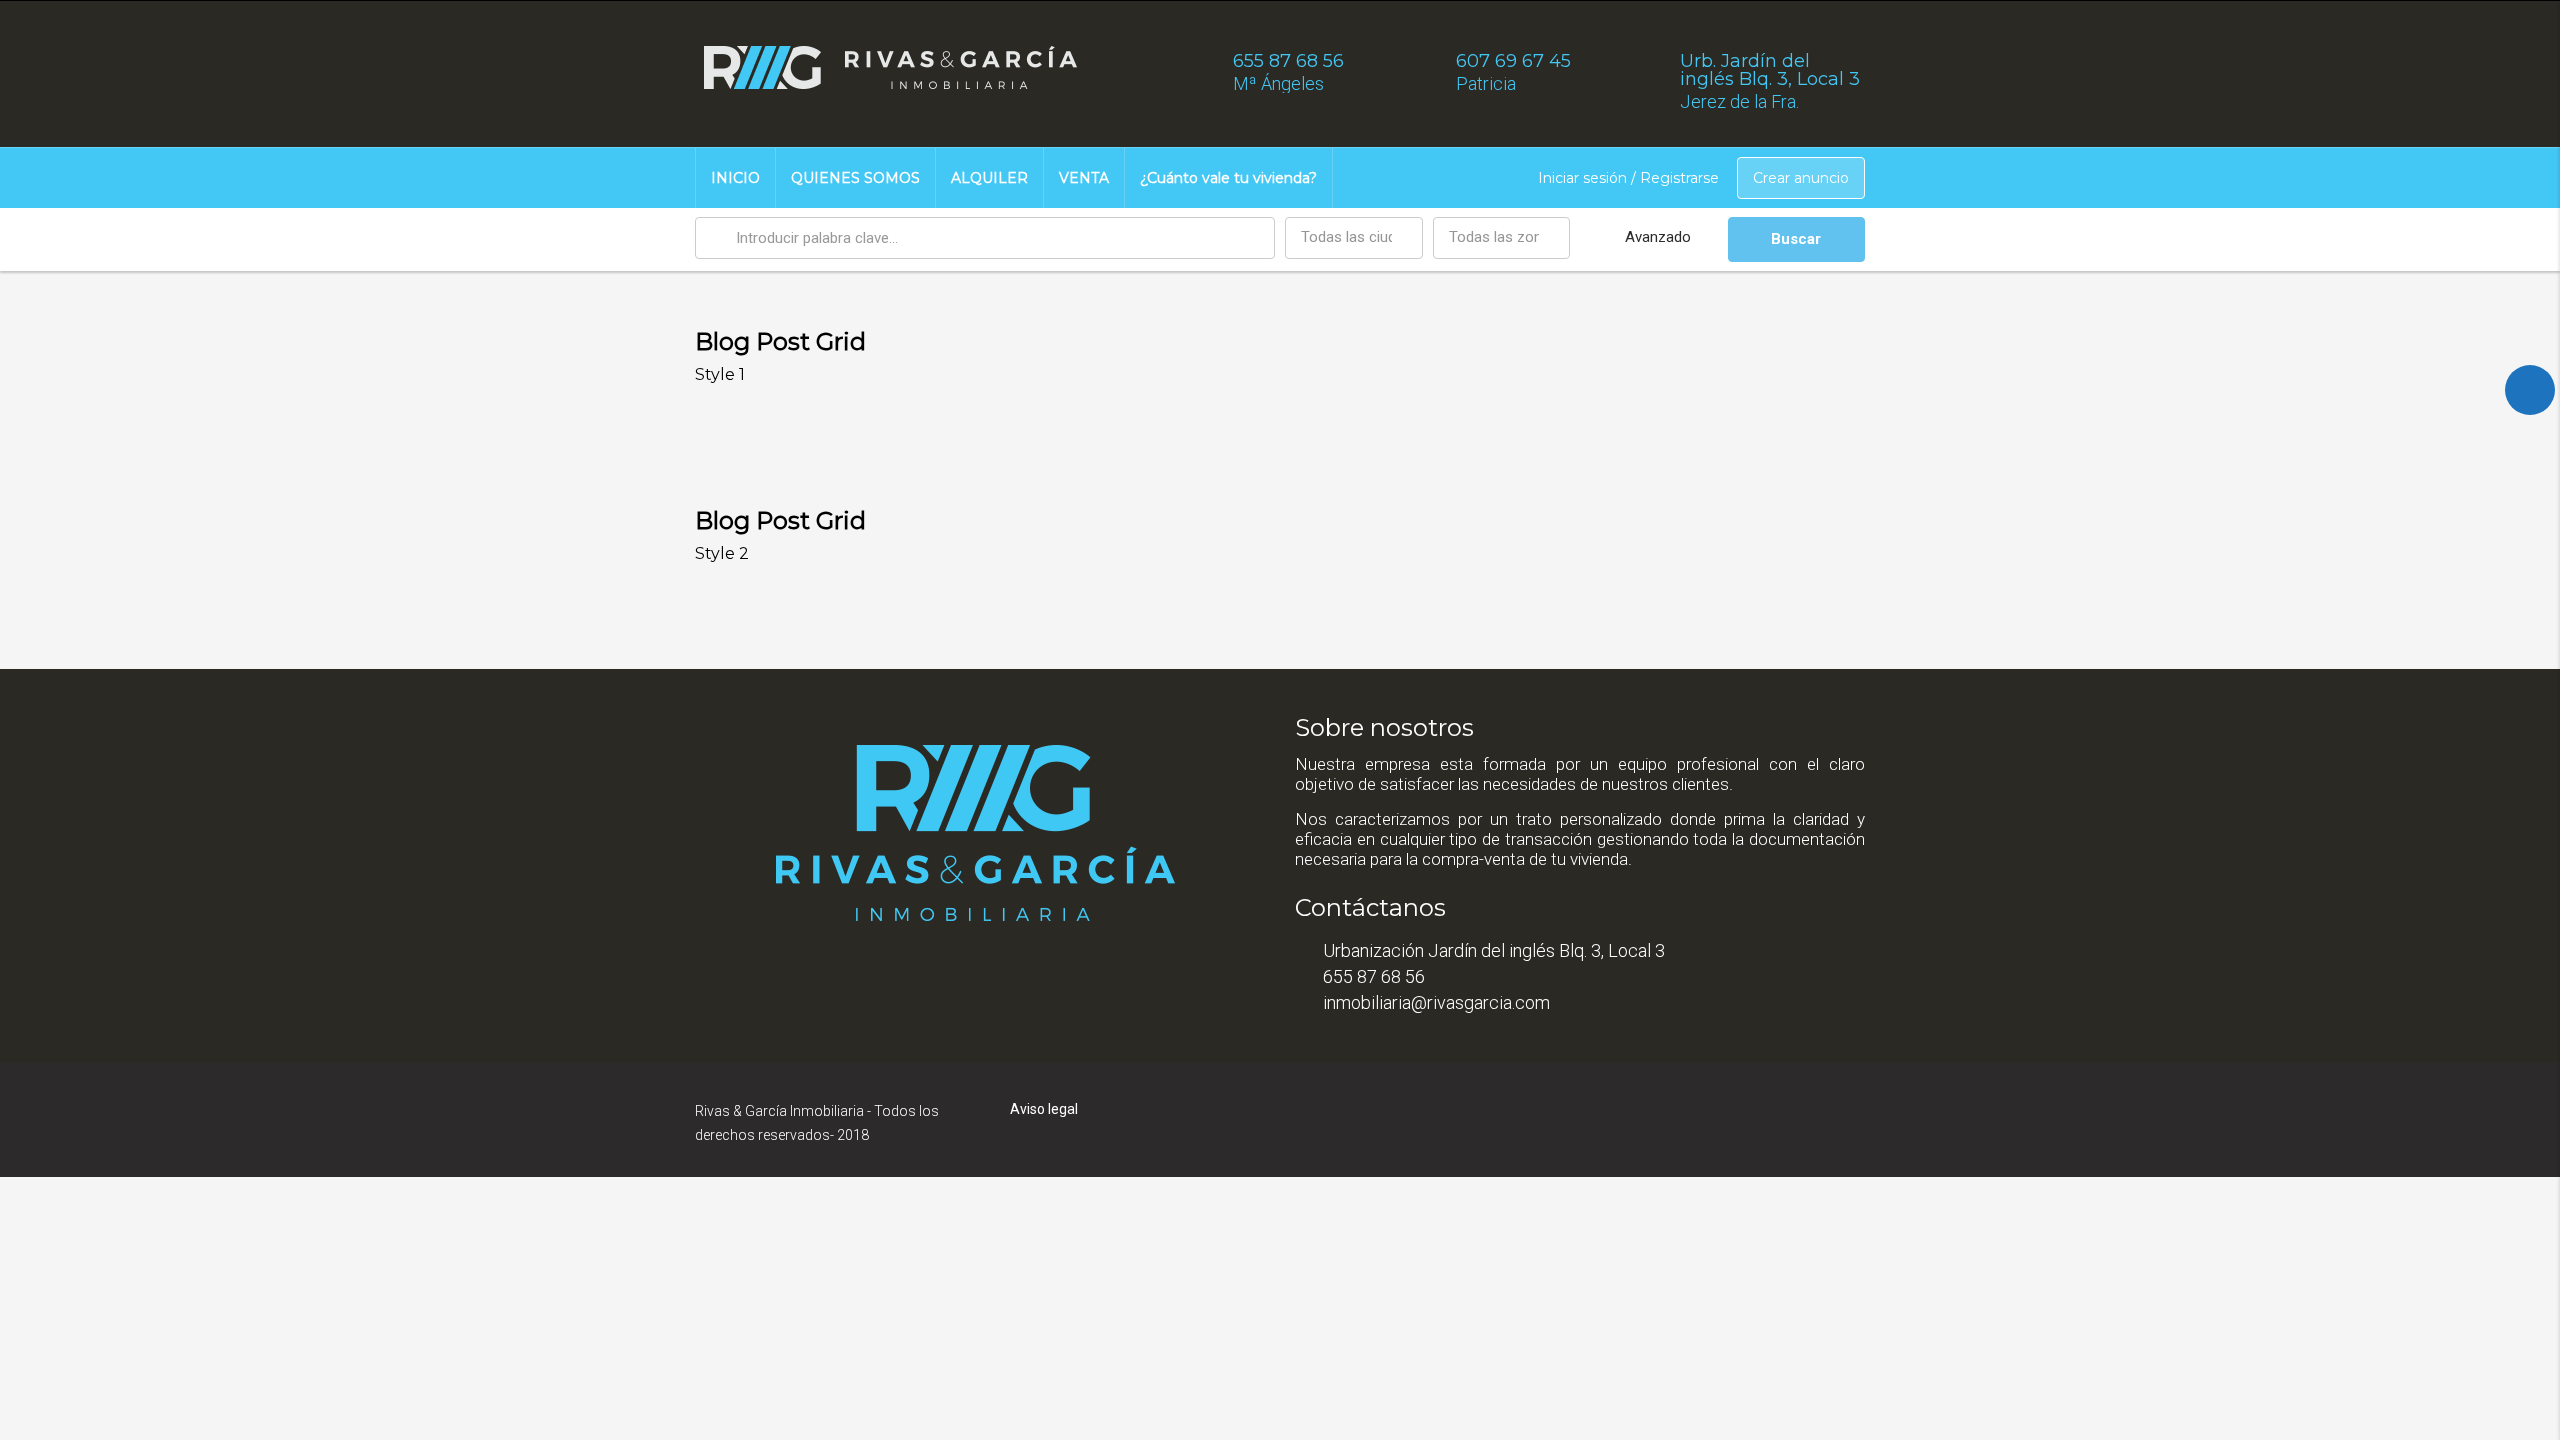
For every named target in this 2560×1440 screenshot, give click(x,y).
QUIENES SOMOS (855, 178)
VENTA (1084, 178)
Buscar (1796, 239)
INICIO (735, 178)
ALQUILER (989, 178)
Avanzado (1658, 237)
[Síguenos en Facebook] (2530, 390)
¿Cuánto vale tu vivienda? (1228, 178)
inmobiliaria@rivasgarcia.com (1436, 1002)
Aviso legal (1044, 1109)
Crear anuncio (1801, 178)
